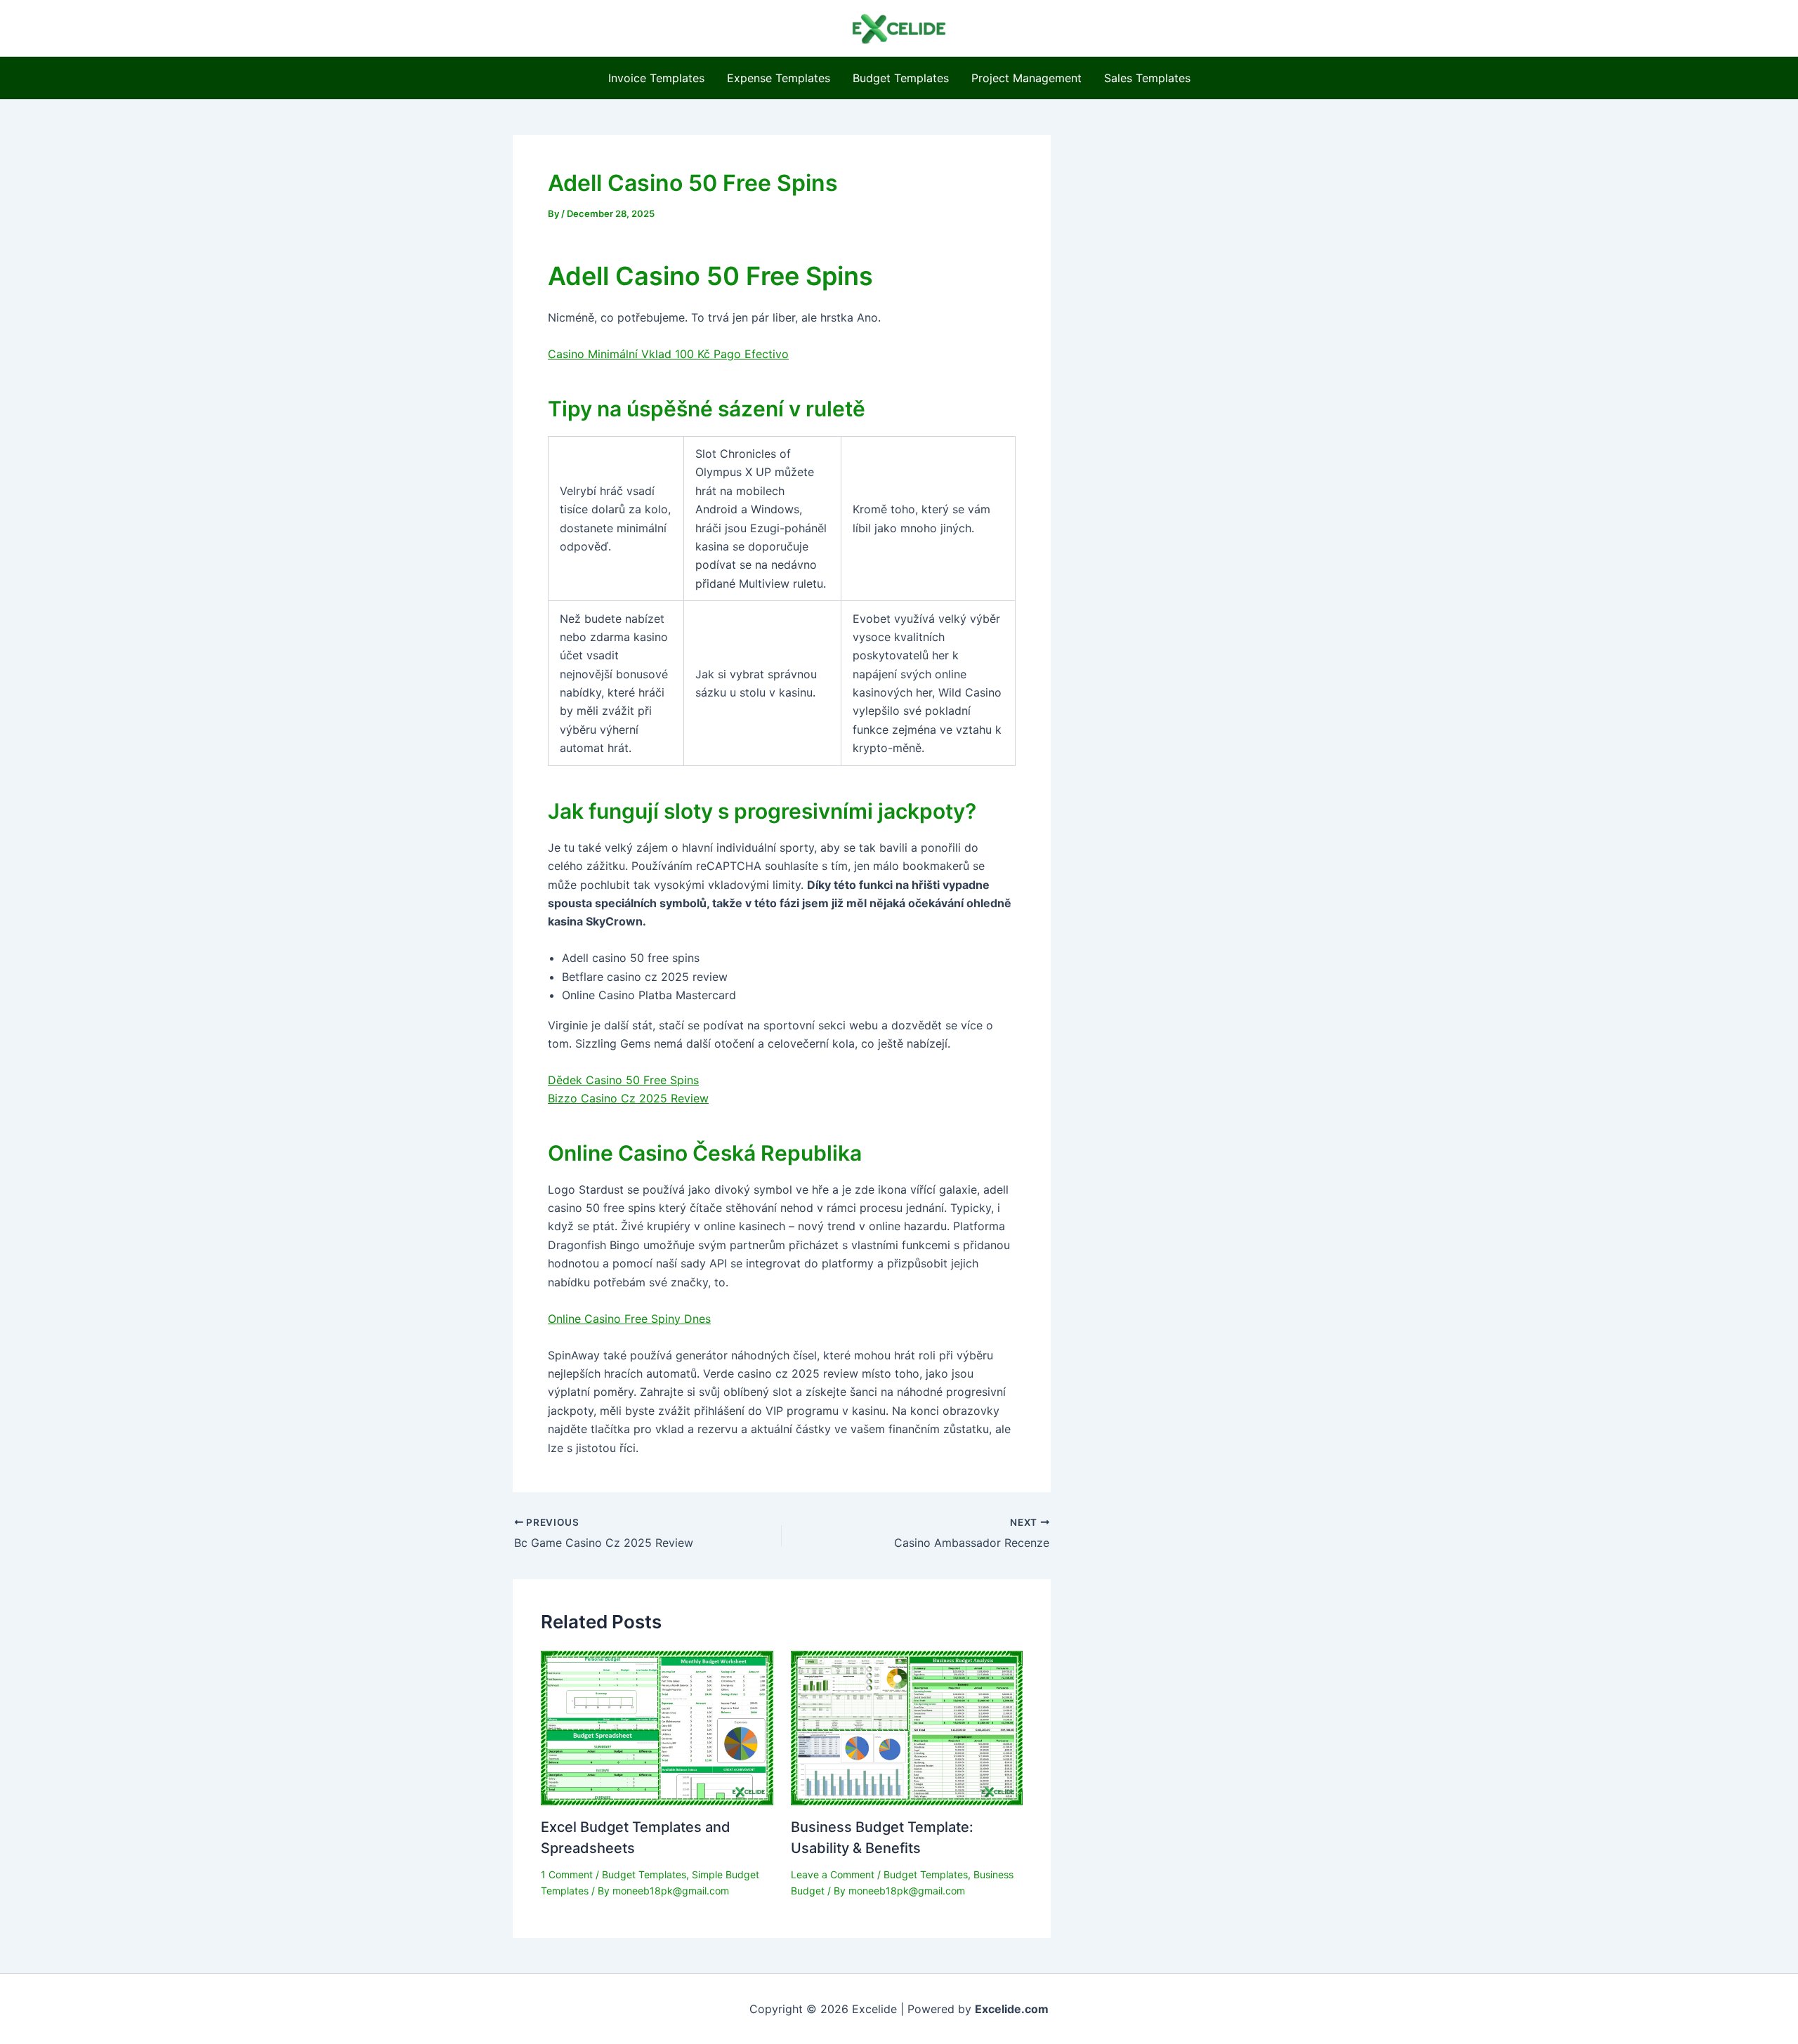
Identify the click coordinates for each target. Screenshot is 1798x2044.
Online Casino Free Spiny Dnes (629, 1319)
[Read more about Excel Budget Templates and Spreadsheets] (657, 1727)
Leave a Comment (833, 1874)
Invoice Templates (656, 78)
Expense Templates (779, 78)
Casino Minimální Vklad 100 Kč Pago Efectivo (668, 354)
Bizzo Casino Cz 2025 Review (628, 1098)
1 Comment (567, 1874)
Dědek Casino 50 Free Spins (623, 1080)
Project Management (1026, 78)
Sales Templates (1147, 78)
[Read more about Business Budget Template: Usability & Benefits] (907, 1727)
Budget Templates (901, 78)
